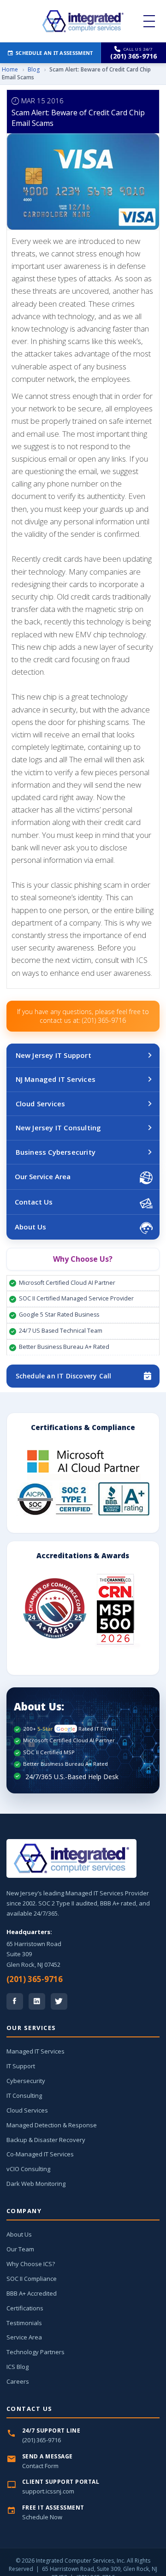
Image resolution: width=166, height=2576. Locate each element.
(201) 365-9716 (35, 1979)
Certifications (25, 2308)
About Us (30, 1227)
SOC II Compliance (32, 2279)
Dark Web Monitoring (36, 2184)
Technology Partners (36, 2352)
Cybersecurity (26, 2081)
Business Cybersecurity (56, 1152)
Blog (34, 69)
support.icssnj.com (48, 2491)
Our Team (20, 2249)
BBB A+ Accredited (32, 2293)
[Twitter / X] (59, 2001)
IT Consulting (24, 2095)
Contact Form (40, 2466)
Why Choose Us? (83, 1259)
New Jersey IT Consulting (59, 1128)
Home (10, 69)
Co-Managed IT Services (40, 2154)
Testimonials (24, 2323)
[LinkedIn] (37, 2001)
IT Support (21, 2066)
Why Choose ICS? (31, 2264)
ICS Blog (18, 2367)
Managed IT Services (36, 2051)
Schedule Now (42, 2517)
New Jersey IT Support (53, 1055)
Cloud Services (41, 1104)
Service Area (24, 2337)
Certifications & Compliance (83, 1427)
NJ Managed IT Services (56, 1079)
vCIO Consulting (28, 2169)
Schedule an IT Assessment (54, 53)
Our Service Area (43, 1176)
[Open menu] (149, 21)
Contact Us (34, 1202)
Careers (18, 2381)
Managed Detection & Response (52, 2125)
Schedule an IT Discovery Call (64, 1376)
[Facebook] (15, 2001)
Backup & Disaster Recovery (46, 2140)
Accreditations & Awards (83, 1555)
